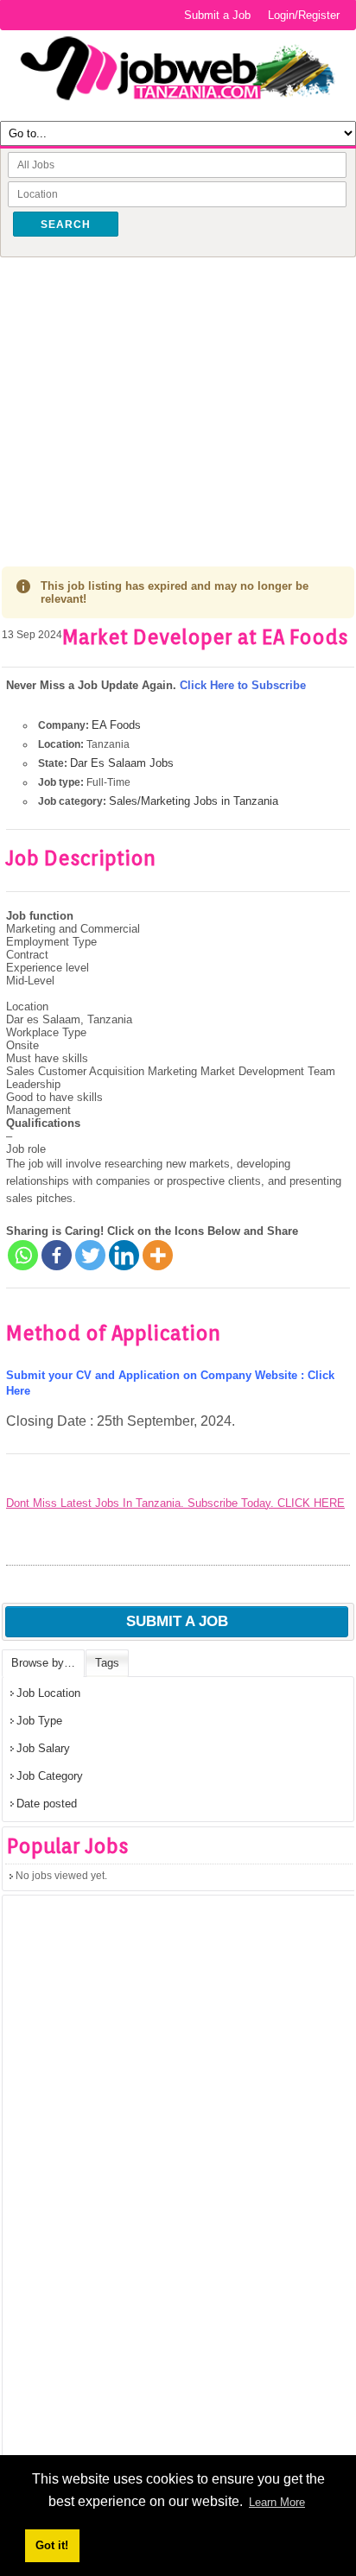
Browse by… (43, 1663)
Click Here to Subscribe (243, 685)
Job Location (48, 1693)
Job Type (39, 1721)
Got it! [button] (52, 2545)
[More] (158, 1255)
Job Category (50, 1776)
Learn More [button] (277, 2502)
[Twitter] (90, 1255)
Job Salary (43, 1748)
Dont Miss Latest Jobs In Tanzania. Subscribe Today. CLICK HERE (175, 1503)
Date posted (47, 1804)
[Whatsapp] (23, 1255)
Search (66, 225)
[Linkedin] (124, 1255)
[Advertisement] (178, 399)
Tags (107, 1663)
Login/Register (304, 15)
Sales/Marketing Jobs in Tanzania (194, 801)
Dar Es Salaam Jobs (122, 763)
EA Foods (116, 725)
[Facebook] (57, 1255)
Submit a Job (217, 15)
